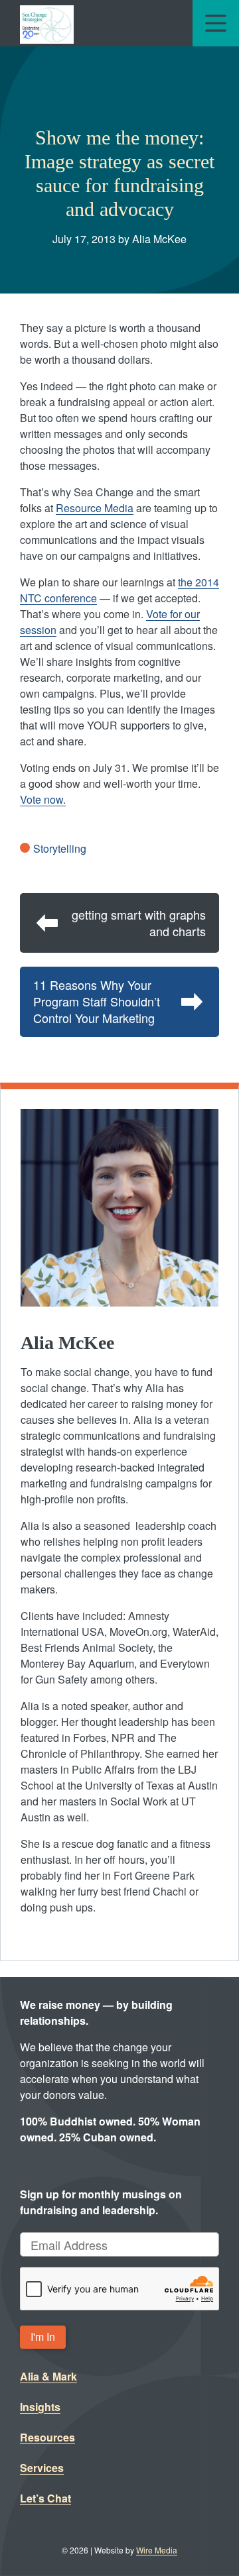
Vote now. (43, 799)
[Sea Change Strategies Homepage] (47, 23)
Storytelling (60, 848)
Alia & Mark (48, 2376)
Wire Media (157, 2550)
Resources (47, 2437)
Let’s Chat (45, 2498)
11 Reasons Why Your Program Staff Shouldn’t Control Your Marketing (97, 1001)
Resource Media (95, 508)
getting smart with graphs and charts (139, 923)
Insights (40, 2407)
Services (42, 2468)
